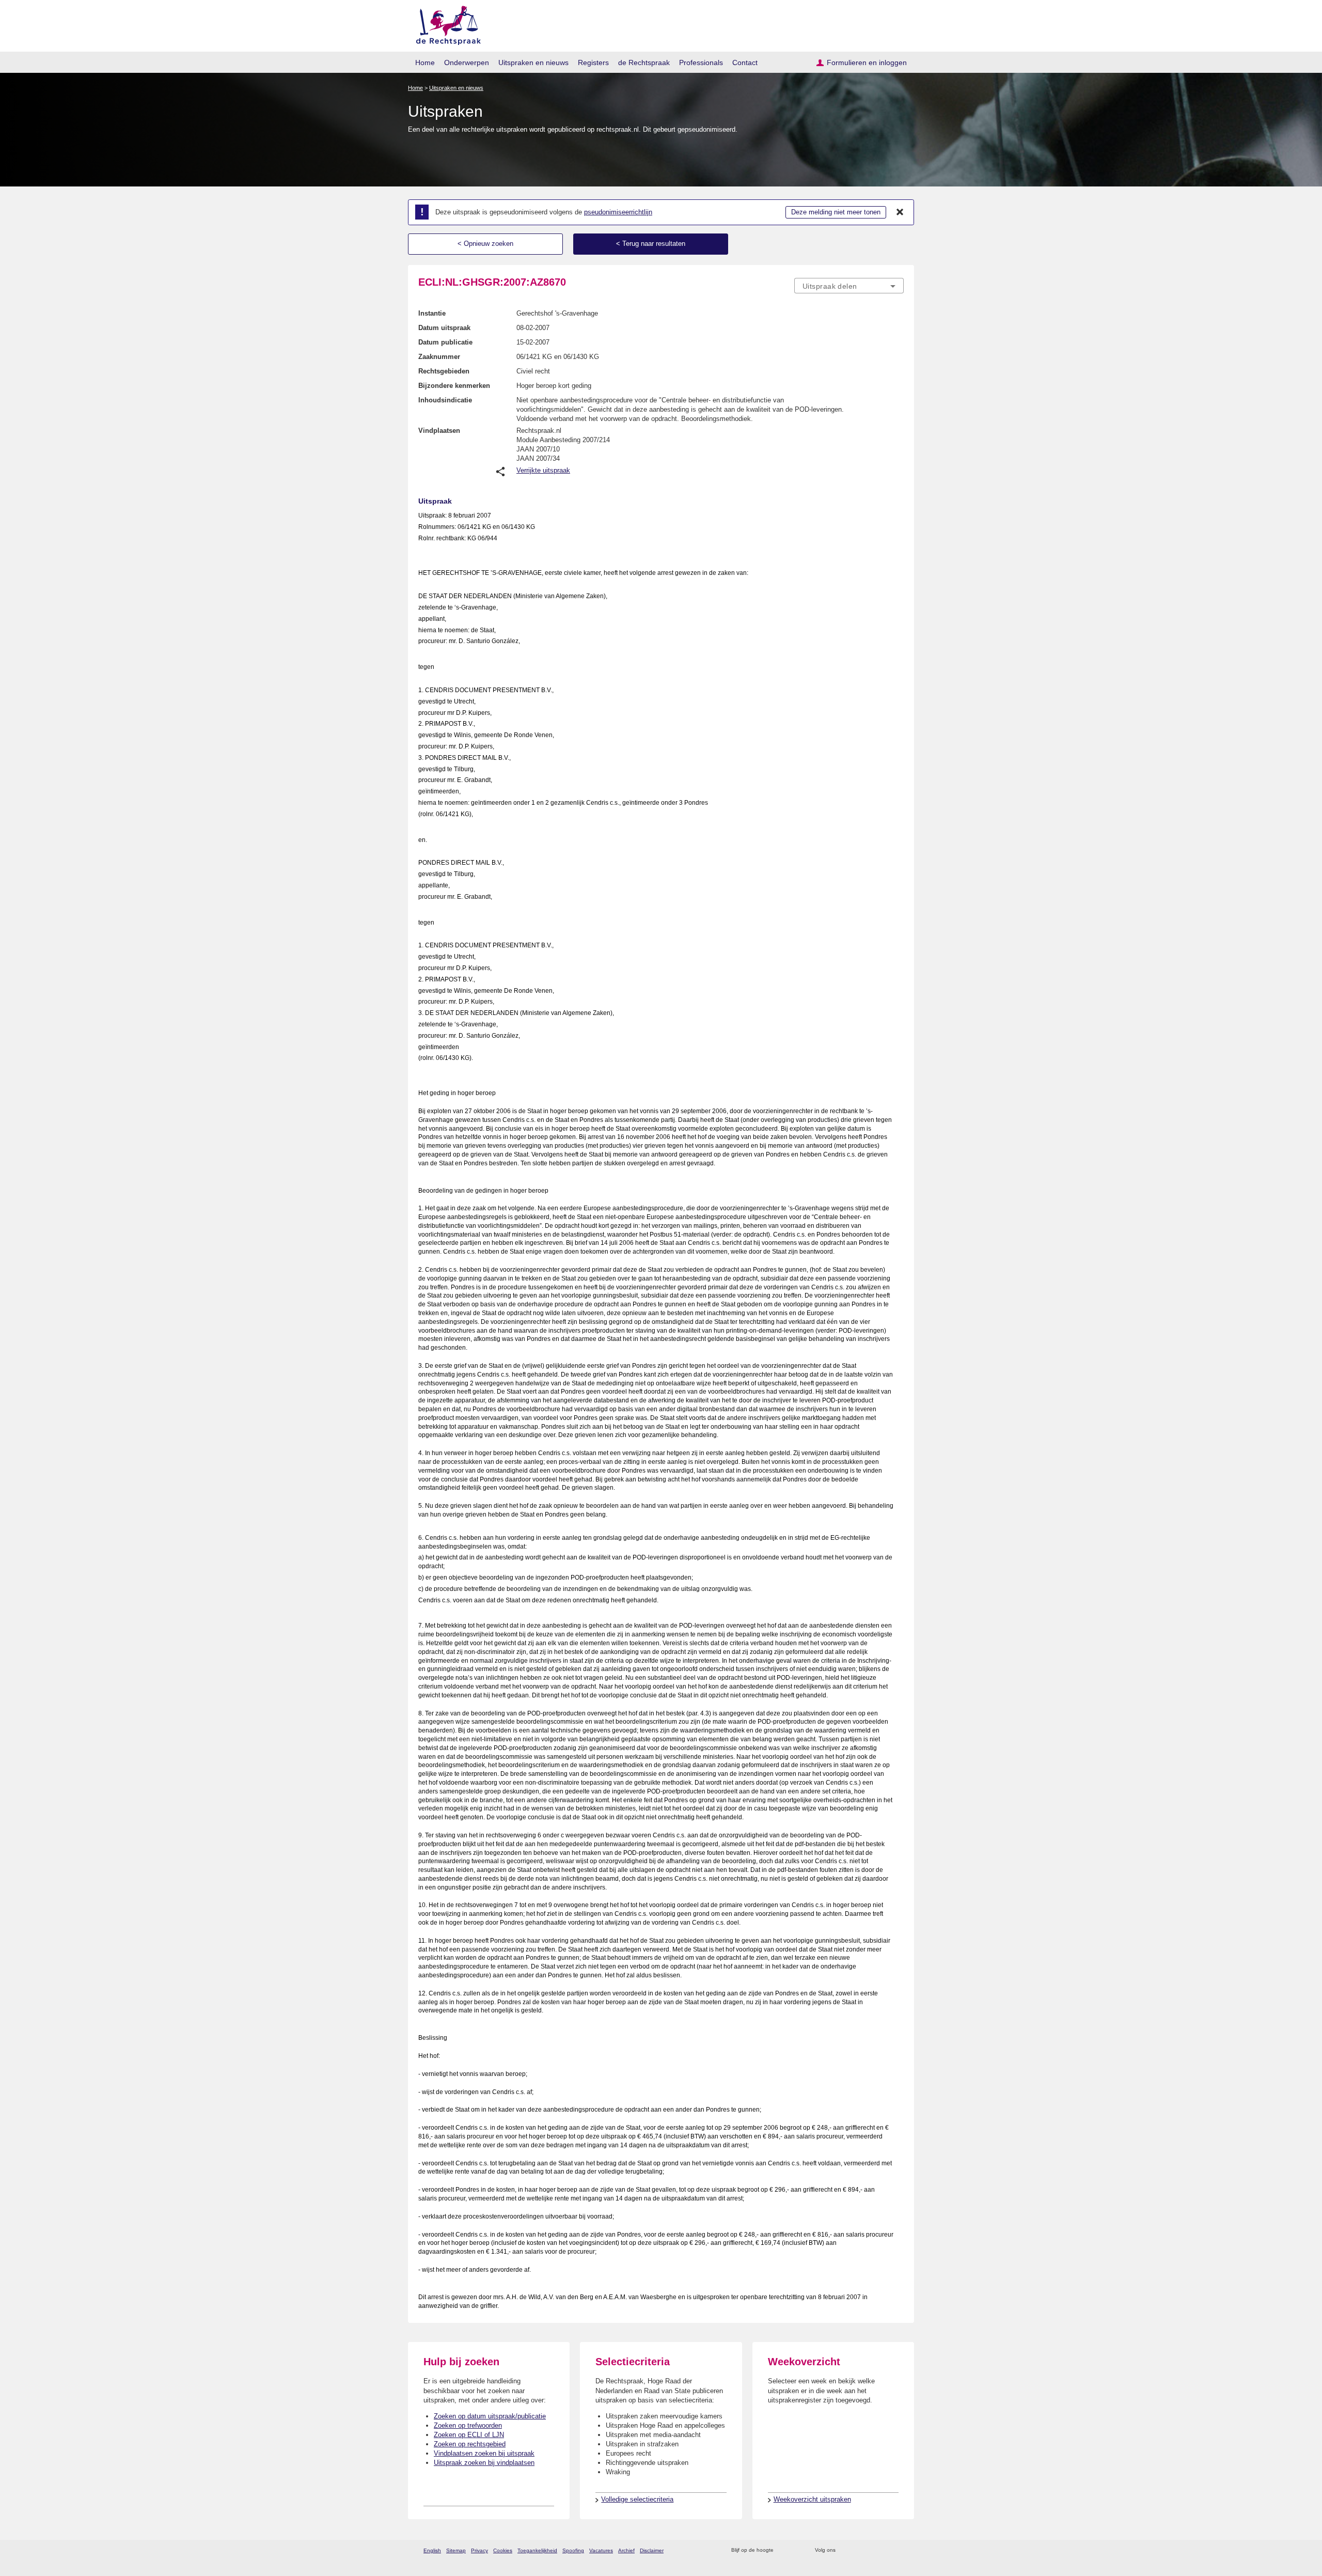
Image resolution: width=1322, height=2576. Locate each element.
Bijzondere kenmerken (454, 386)
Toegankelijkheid (537, 2550)
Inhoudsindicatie (445, 400)
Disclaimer (652, 2550)
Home (425, 63)
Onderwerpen (467, 63)
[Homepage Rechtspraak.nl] (445, 24)
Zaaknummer (439, 357)
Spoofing (573, 2550)
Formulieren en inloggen (867, 63)
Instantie (432, 313)
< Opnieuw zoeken (485, 244)
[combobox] (849, 286)
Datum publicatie (445, 342)
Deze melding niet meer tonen (836, 212)
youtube (898, 2550)
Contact (745, 63)
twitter (845, 2550)
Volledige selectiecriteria (637, 2499)
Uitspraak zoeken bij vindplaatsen (484, 2463)
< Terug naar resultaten (651, 244)
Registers (593, 63)
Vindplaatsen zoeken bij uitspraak (484, 2453)
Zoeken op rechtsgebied (470, 2444)
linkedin (885, 2550)
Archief (626, 2550)
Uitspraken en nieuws (533, 63)
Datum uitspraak (444, 328)
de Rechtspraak (644, 63)
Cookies (503, 2550)
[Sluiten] (900, 212)
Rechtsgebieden (444, 371)
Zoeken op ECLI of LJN (469, 2435)
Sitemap (456, 2550)
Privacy (479, 2550)
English (432, 2550)
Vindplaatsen (439, 431)
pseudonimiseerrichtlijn (618, 212)
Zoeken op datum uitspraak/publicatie (490, 2416)
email (797, 2550)
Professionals (701, 63)
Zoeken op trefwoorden (468, 2425)
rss (783, 2550)
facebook (858, 2550)
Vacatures (601, 2550)
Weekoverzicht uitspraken (812, 2499)
